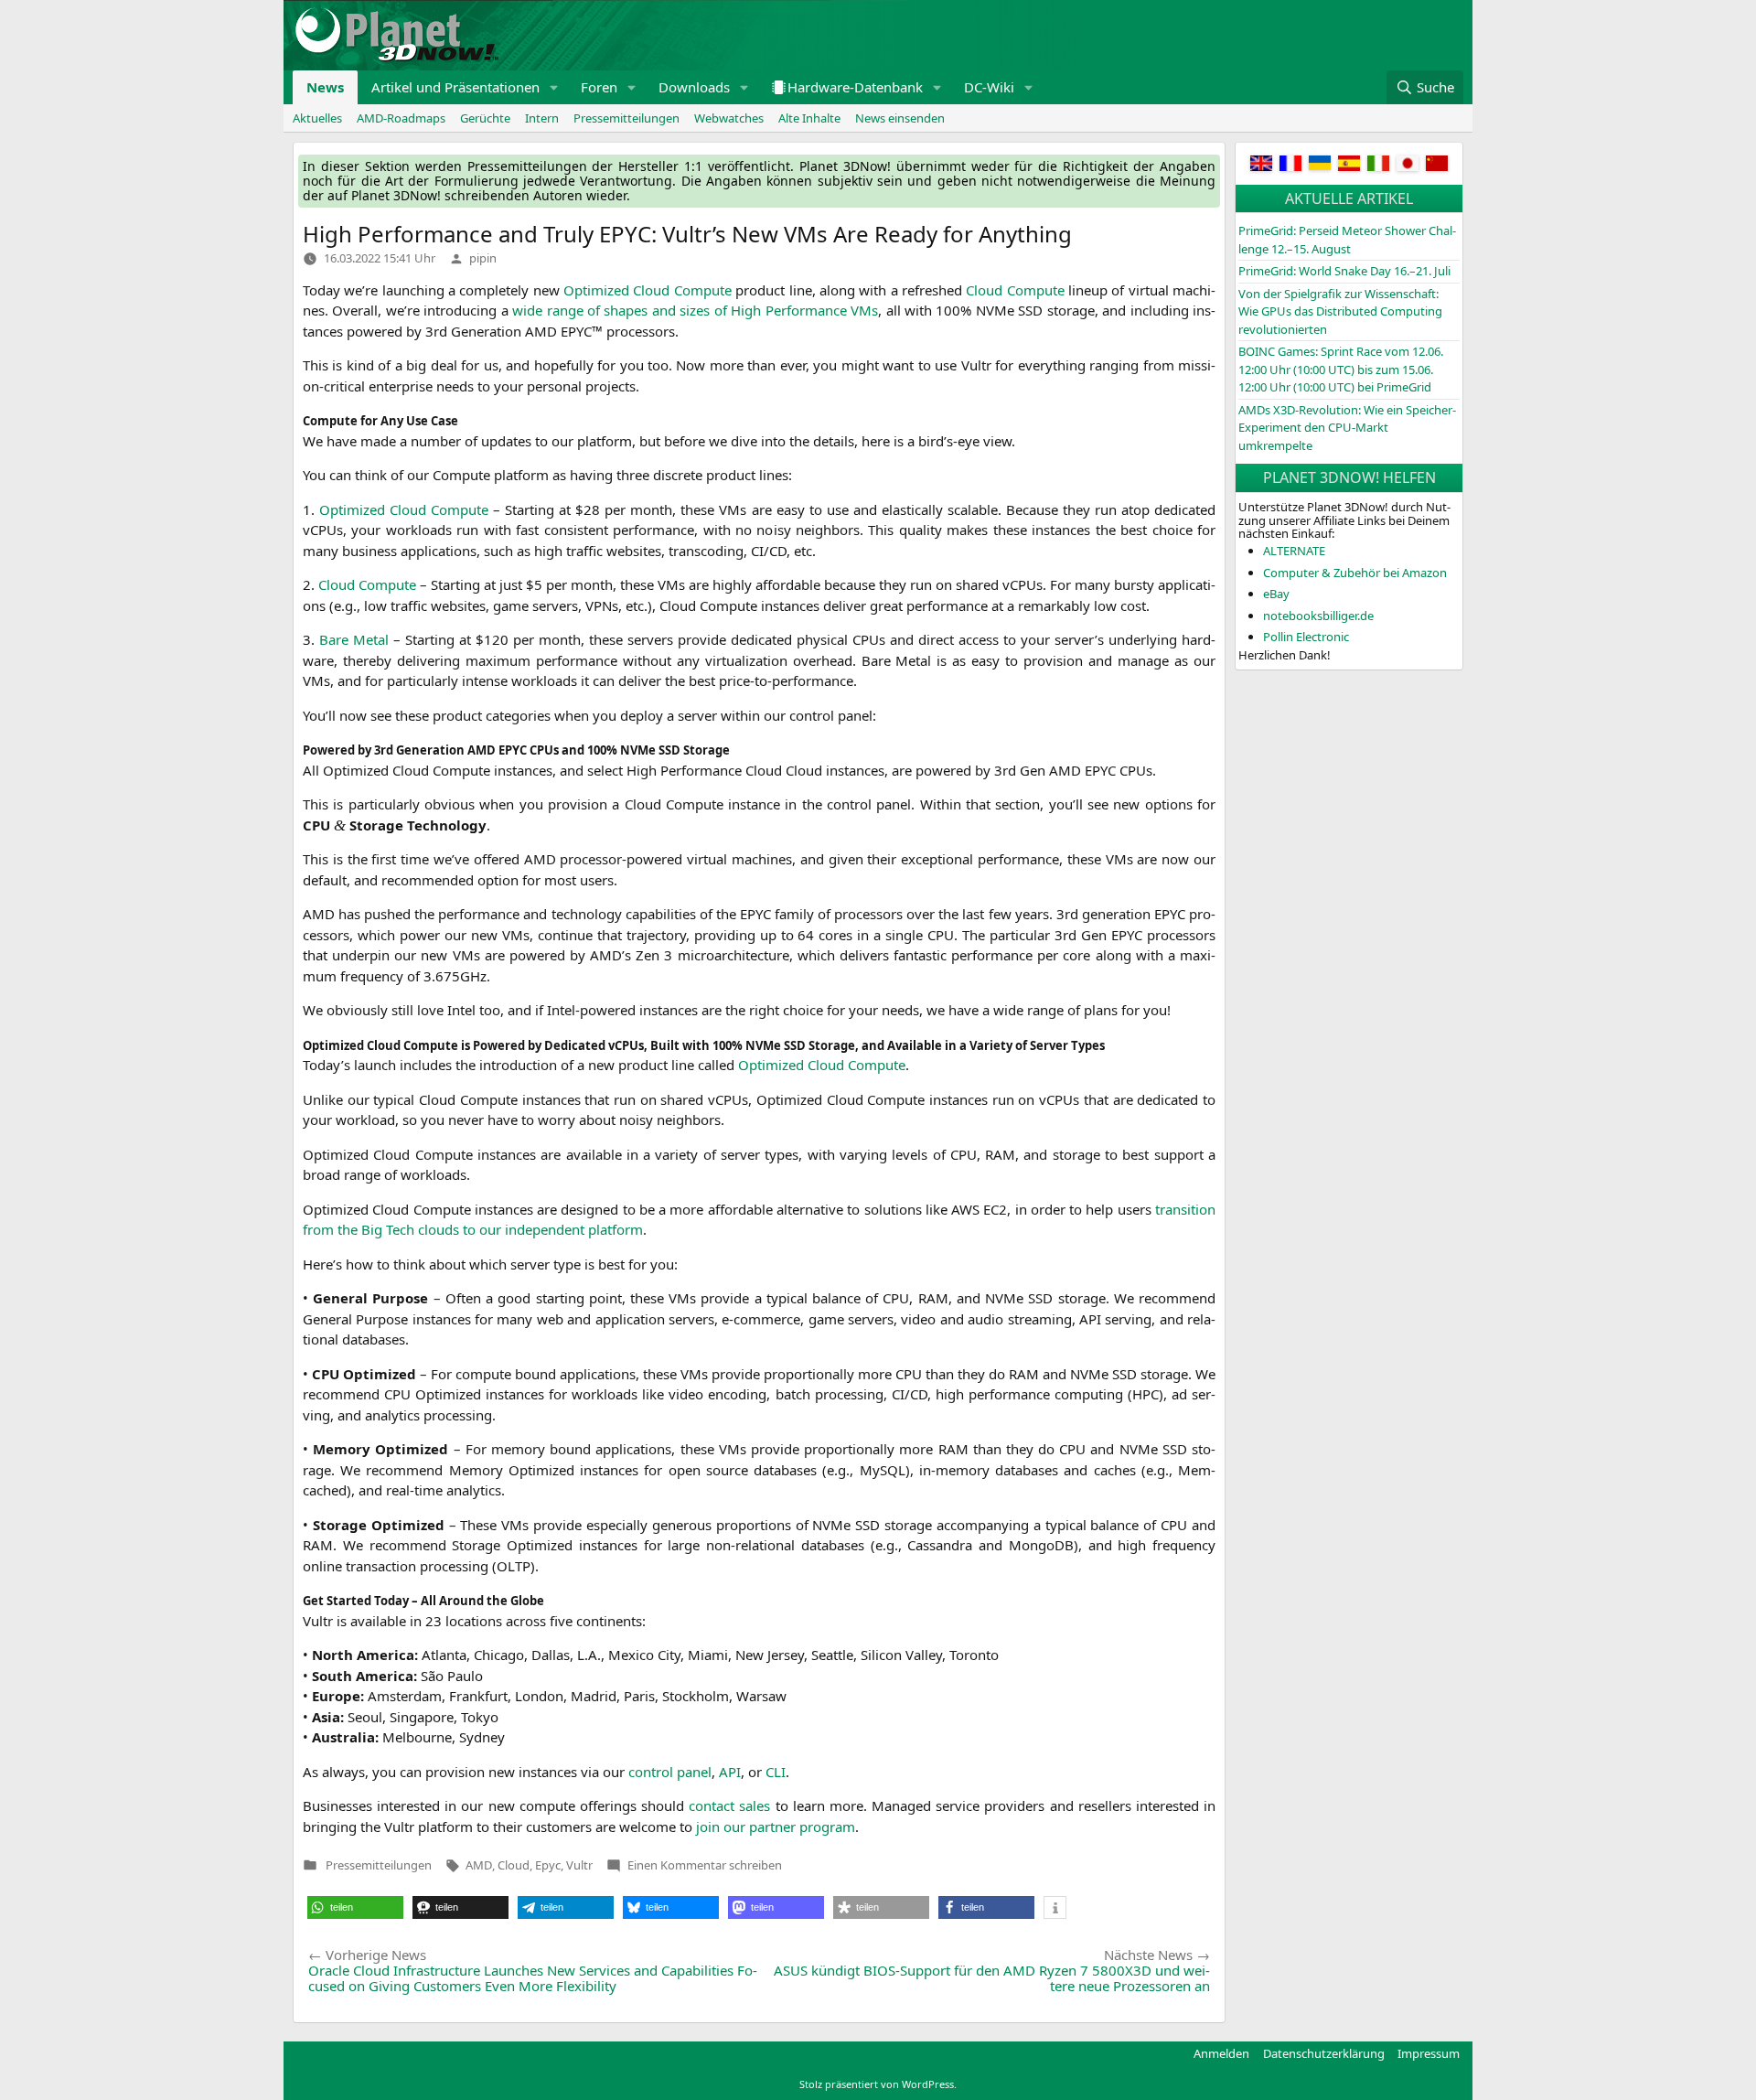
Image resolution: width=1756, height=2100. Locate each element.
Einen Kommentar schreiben (705, 1865)
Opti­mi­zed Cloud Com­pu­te (648, 290)
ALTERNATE (1294, 551)
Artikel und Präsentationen (455, 87)
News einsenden (900, 118)
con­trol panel (670, 1772)
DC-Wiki (989, 87)
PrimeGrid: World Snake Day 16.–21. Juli (1344, 271)
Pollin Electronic (1306, 637)
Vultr (579, 1865)
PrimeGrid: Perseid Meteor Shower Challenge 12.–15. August (1347, 240)
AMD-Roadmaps (401, 118)
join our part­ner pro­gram (776, 1827)
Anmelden (1221, 2053)
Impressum (1429, 2053)
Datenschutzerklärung (1324, 2053)
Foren (599, 87)
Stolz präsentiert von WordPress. (878, 2084)
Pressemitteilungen (626, 118)
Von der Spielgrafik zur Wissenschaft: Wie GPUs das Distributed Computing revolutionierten (1340, 311)
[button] (554, 87)
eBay (1276, 594)
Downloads (694, 87)
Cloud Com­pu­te (1015, 290)
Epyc (548, 1865)
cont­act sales (729, 1805)
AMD (479, 1865)
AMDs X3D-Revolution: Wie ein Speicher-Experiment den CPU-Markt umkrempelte (1347, 428)
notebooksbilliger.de (1318, 616)
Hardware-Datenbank (855, 87)
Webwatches (729, 118)
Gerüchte (485, 118)
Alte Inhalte (809, 118)
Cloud (514, 1865)
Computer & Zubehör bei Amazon (1355, 573)
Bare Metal (354, 639)
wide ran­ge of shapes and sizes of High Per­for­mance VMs (695, 310)
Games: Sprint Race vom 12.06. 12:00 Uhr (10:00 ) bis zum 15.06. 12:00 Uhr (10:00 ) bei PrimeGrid (1341, 369)
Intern (542, 118)
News (325, 87)
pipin (483, 258)
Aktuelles (317, 118)
